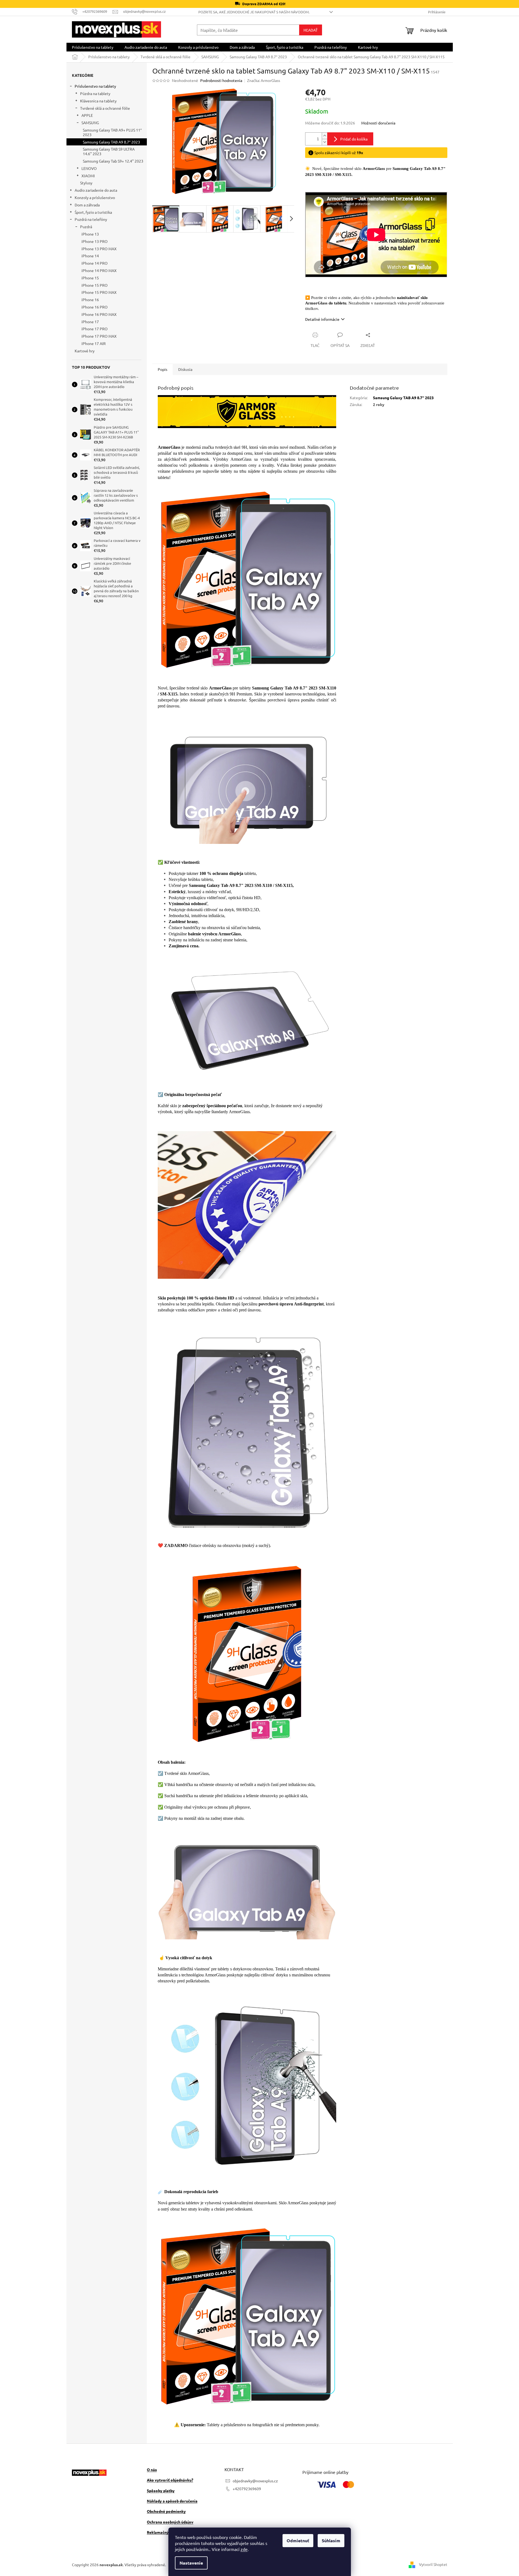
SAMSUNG (90, 123)
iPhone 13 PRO (95, 241)
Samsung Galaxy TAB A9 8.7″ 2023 (111, 142)
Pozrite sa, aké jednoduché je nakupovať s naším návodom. (254, 12)
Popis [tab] (163, 369)
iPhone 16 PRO (95, 307)
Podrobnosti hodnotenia (221, 80)
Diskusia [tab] (185, 369)
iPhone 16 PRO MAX (99, 314)
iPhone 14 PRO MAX (99, 270)
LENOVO (89, 168)
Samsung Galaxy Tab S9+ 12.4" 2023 (113, 161)
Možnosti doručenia (378, 123)
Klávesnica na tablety (98, 101)
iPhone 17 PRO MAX (99, 336)
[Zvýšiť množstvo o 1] (324, 136)
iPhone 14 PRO (95, 263)
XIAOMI (88, 176)
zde (244, 2549)
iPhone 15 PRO (95, 285)
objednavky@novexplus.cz (255, 2481)
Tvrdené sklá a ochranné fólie (105, 108)
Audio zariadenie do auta (96, 190)
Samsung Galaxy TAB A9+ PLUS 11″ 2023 (112, 132)
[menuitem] (93, 47)
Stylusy (86, 183)
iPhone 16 (90, 300)
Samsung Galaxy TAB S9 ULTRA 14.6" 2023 (109, 151)
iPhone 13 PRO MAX (99, 249)
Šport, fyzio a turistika (93, 212)
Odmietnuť (298, 2540)
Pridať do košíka (354, 139)
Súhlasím (331, 2540)
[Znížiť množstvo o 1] (324, 142)
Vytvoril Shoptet (433, 2564)
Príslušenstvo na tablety (95, 86)
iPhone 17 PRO (95, 329)
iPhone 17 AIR (94, 343)
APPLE (87, 115)
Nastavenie (191, 2563)
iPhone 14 (90, 256)
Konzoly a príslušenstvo (95, 197)
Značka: (264, 80)
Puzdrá (86, 227)
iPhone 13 (90, 234)
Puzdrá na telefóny (91, 219)
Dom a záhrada (87, 205)
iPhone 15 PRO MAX (99, 292)
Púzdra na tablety (95, 93)
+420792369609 (247, 2489)
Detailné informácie (322, 319)
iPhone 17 (90, 322)
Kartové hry (85, 351)
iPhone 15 (90, 278)
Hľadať (311, 30)
